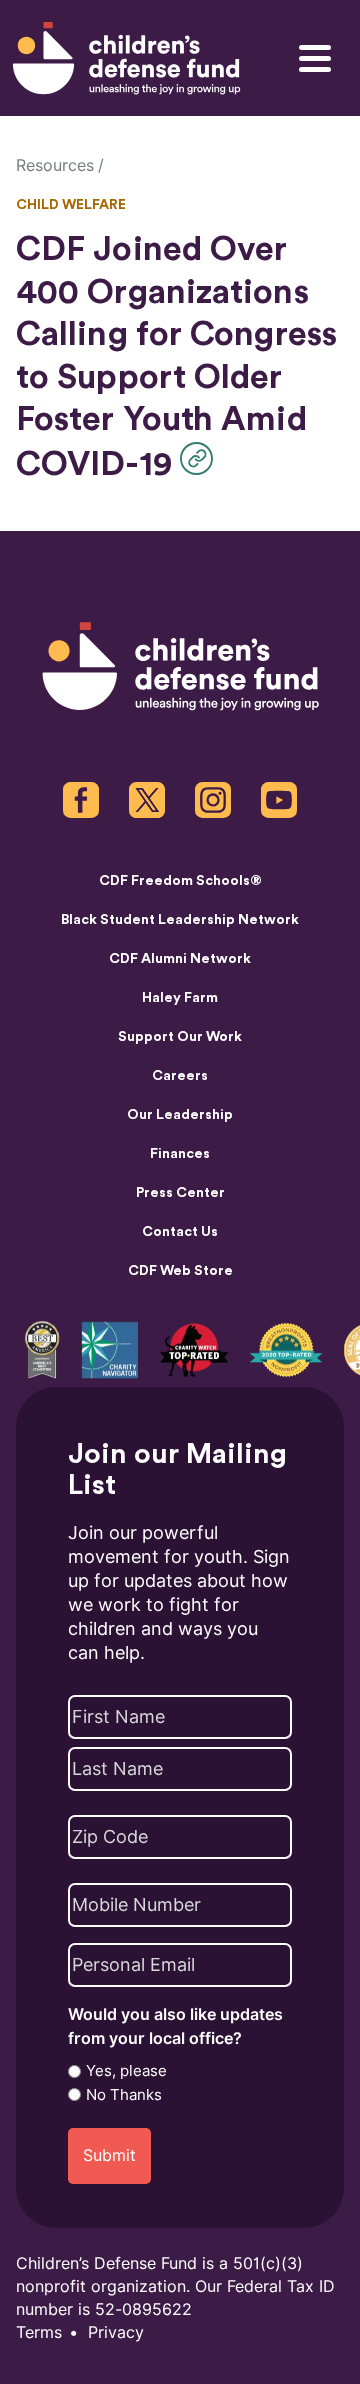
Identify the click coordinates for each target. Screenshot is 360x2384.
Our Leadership (180, 1115)
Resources (55, 165)
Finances (180, 1154)
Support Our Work (180, 1037)
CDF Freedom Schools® (180, 881)
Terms (39, 2332)
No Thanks (124, 2095)
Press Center (180, 1193)
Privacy (116, 2332)
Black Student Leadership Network (180, 920)
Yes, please (126, 2071)
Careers (180, 1076)
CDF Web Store (180, 1271)
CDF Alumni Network (180, 959)
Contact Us (180, 1232)
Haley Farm (180, 998)
